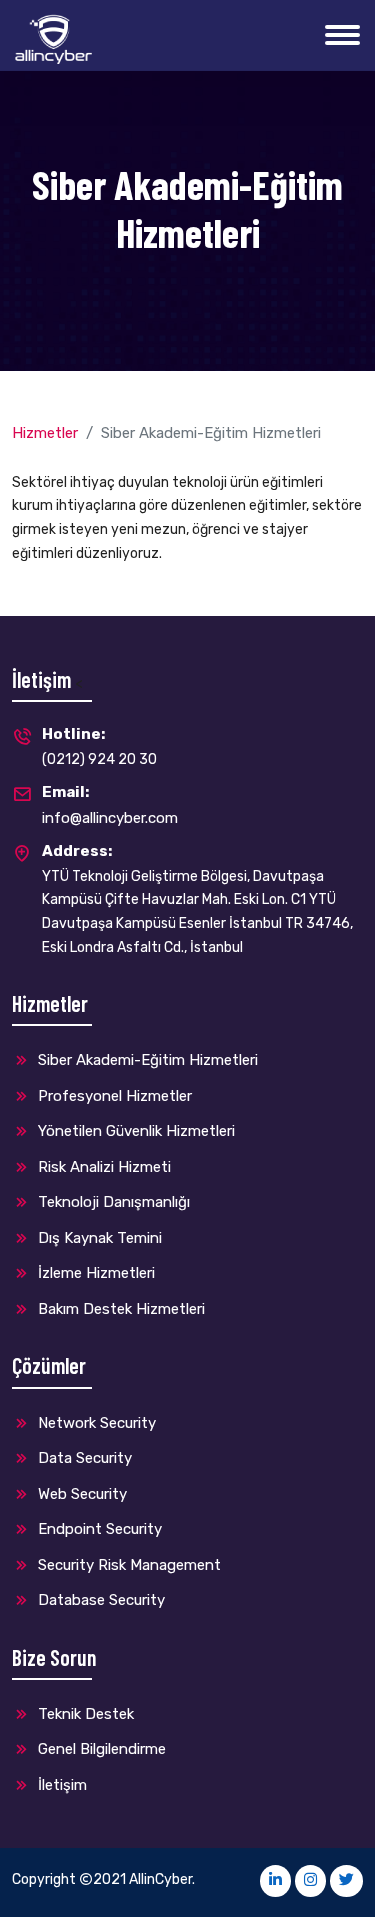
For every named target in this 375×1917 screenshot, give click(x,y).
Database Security (99, 1600)
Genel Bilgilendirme (100, 1749)
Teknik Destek (84, 1714)
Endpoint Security (98, 1529)
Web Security (80, 1494)
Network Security (95, 1423)
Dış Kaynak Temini (98, 1238)
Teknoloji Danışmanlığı (112, 1202)
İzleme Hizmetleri (94, 1273)
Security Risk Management (127, 1565)
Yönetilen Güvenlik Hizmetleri (134, 1131)
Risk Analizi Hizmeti (102, 1167)
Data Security (83, 1458)
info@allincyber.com (110, 805)
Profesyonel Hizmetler (113, 1096)
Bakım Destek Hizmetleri (119, 1309)
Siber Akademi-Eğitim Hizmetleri (146, 1060)
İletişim (60, 1785)
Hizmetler (45, 433)
